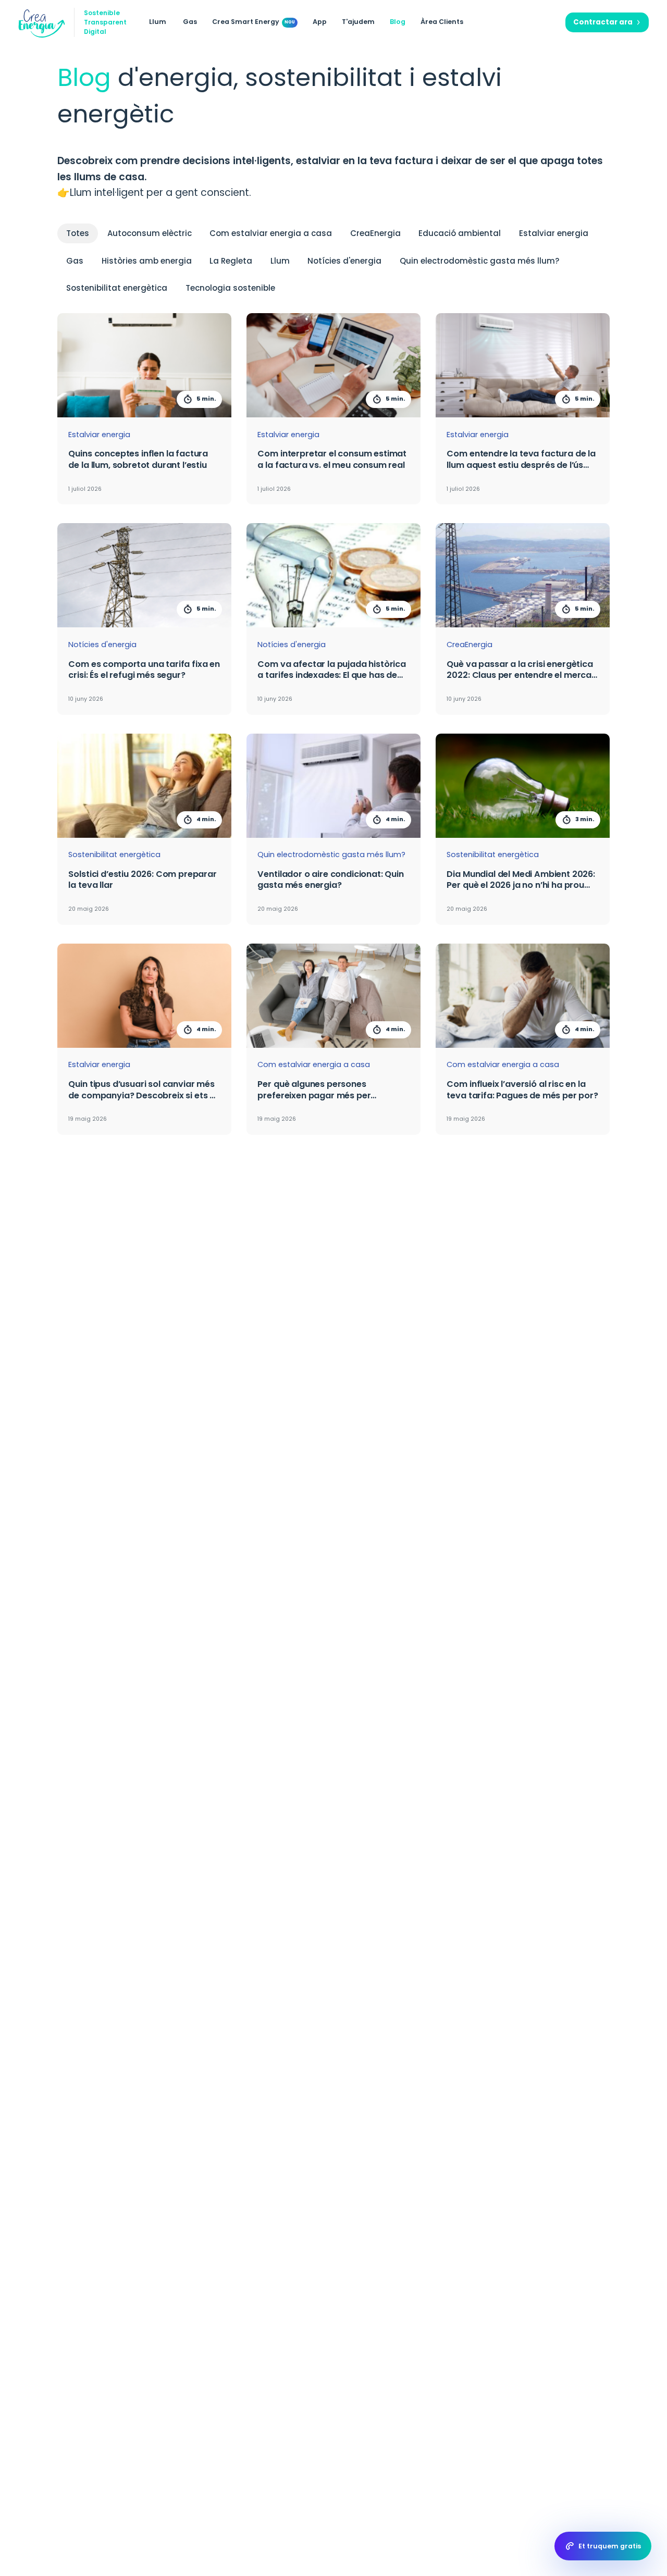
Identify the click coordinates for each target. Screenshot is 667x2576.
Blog (398, 22)
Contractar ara (603, 22)
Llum (158, 22)
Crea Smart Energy (246, 22)
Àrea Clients (442, 22)
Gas (190, 22)
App (320, 22)
